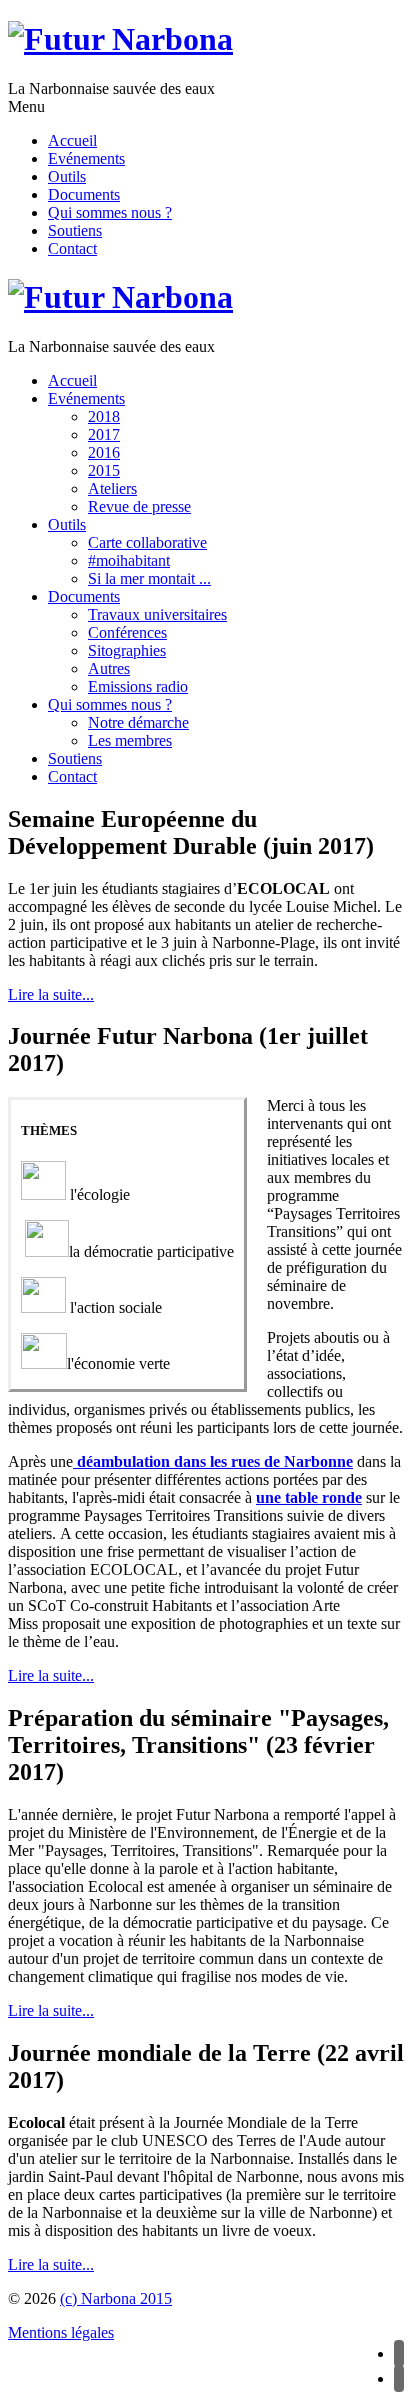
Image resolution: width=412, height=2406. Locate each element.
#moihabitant (129, 560)
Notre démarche (138, 722)
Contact (72, 248)
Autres (109, 668)
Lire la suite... (51, 994)
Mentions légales (61, 2332)
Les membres (130, 740)
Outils (67, 176)
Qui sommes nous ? (110, 212)
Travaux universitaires (157, 614)
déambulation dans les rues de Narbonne (213, 1461)
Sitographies (127, 650)
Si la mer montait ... (149, 578)
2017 (104, 434)
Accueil (72, 140)
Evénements (86, 158)
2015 (104, 470)
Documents (84, 194)
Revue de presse (139, 506)
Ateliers (112, 488)
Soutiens (75, 230)
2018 (104, 416)
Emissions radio (138, 686)
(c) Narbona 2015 (116, 2298)
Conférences (127, 632)
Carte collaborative (147, 542)
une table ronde (309, 1497)
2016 (104, 452)
